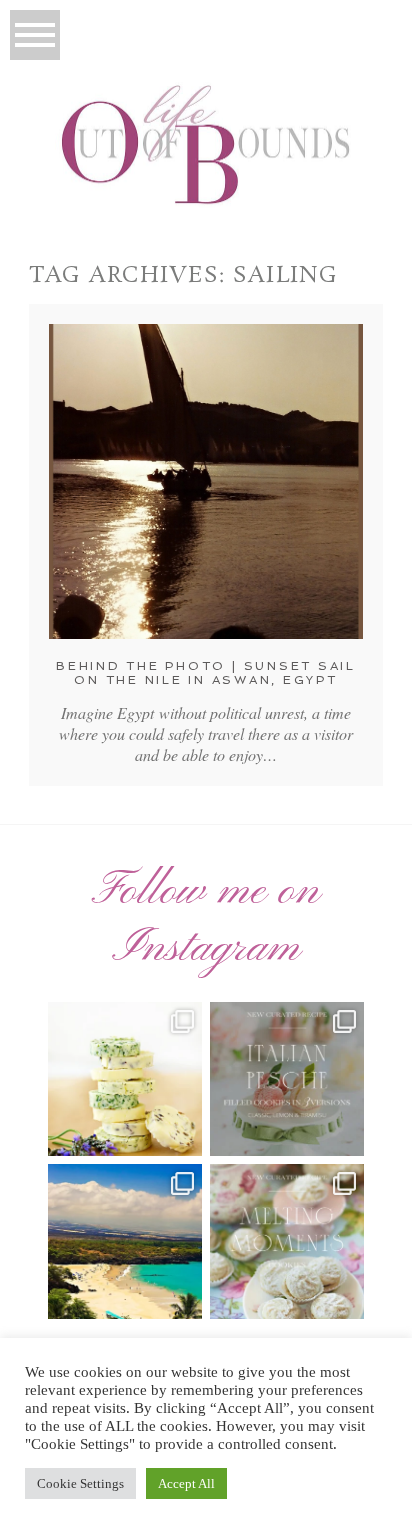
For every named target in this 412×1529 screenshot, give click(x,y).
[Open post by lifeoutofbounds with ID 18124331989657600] (125, 1241)
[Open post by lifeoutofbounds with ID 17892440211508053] (287, 1241)
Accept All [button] (186, 1483)
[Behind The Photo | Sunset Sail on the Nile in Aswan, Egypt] (206, 481)
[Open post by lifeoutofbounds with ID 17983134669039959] (287, 1079)
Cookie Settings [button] (80, 1483)
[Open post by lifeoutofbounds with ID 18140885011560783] (125, 1079)
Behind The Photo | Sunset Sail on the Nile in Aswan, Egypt (206, 673)
